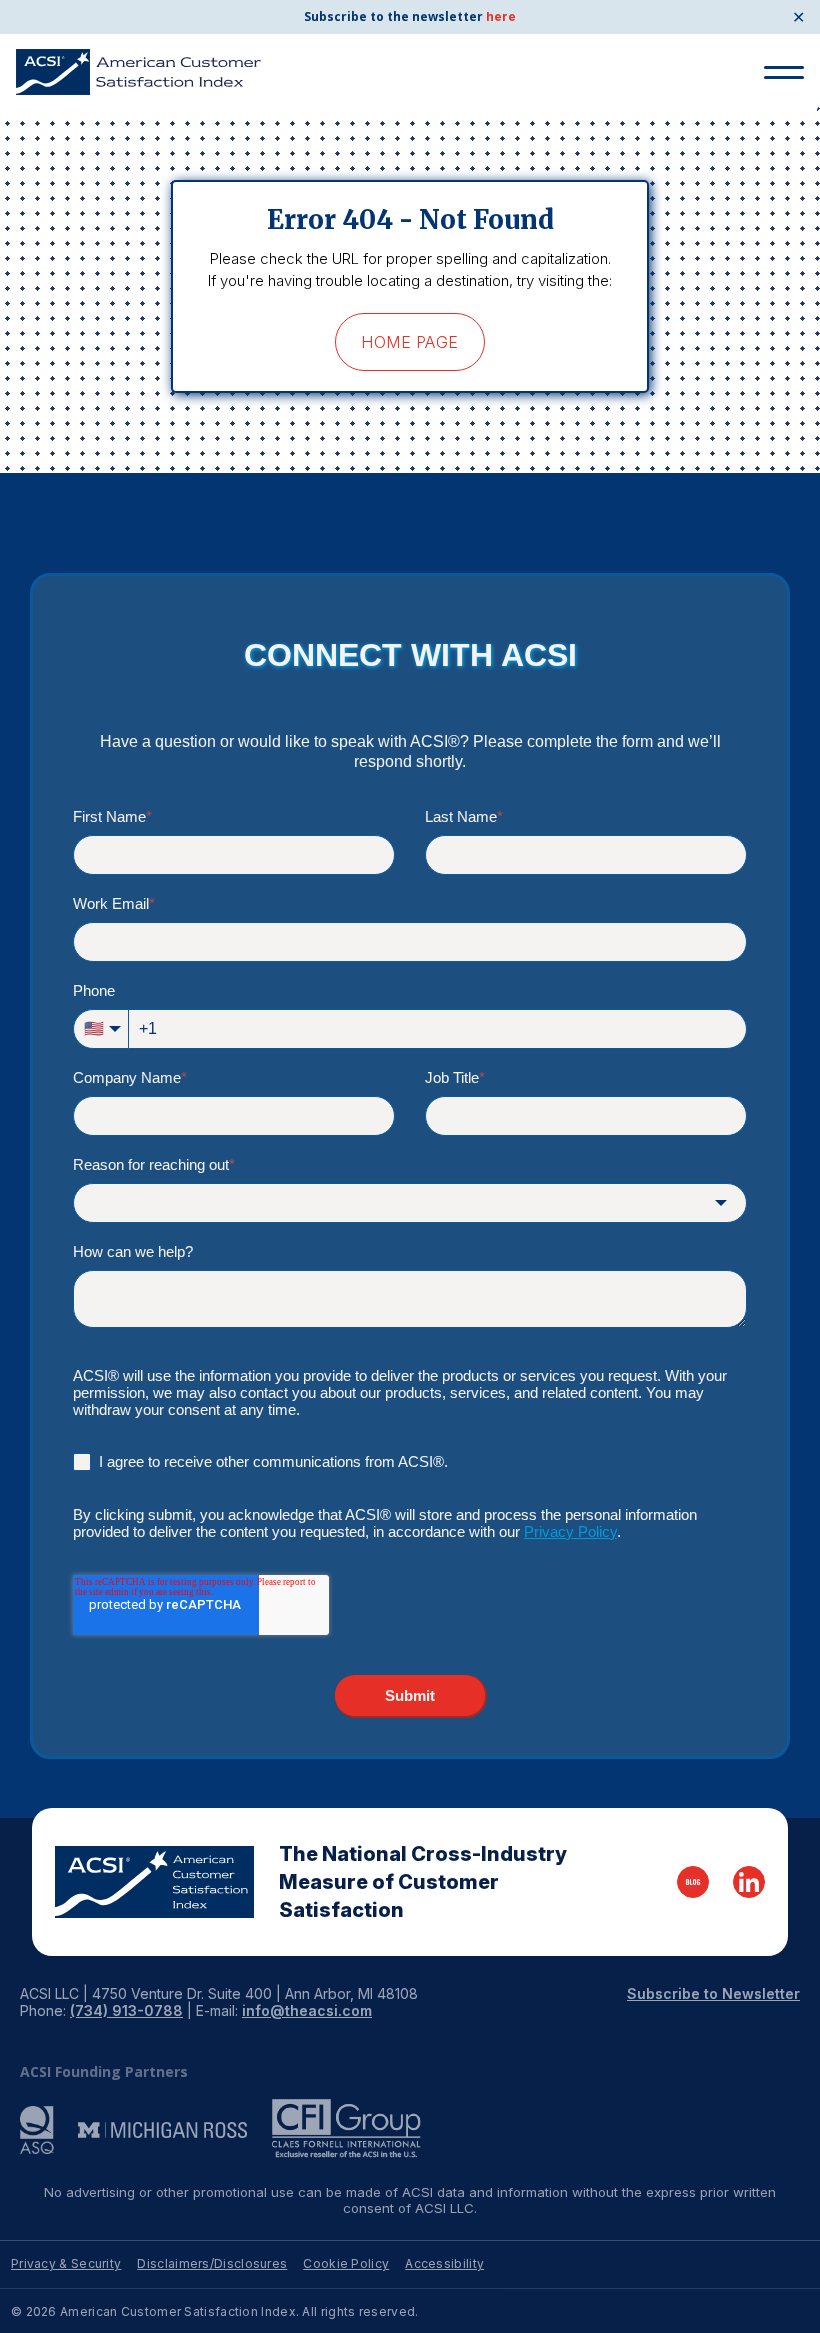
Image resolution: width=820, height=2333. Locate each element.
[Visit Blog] (693, 1882)
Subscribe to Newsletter (713, 1993)
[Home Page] (154, 1882)
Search (776, 148)
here (501, 16)
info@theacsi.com (307, 2010)
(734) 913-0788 (126, 2010)
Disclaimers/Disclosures (212, 2263)
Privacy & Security (66, 2263)
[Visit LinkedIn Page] (749, 1882)
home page (409, 342)
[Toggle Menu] (784, 72)
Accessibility (444, 2263)
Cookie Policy (346, 2263)
